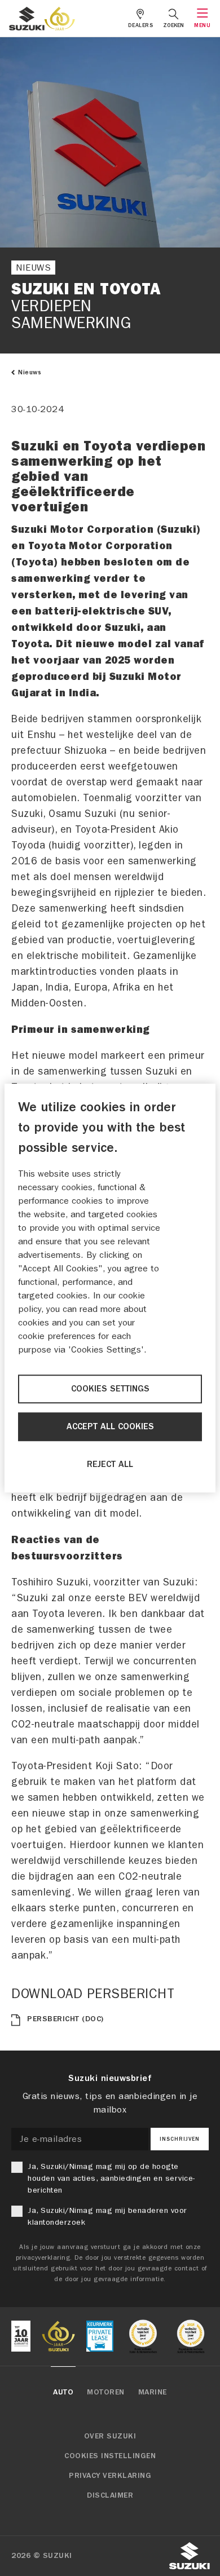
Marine (153, 2392)
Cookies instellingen (110, 2456)
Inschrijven (180, 2139)
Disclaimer (110, 2495)
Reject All (110, 1465)
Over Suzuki (110, 2436)
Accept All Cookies (110, 1427)
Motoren (106, 2392)
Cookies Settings (110, 1389)
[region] (110, 1288)
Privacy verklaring (110, 2476)
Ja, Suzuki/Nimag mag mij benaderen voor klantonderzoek (107, 2216)
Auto (63, 2392)
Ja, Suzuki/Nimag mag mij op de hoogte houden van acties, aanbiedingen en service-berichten (111, 2178)
